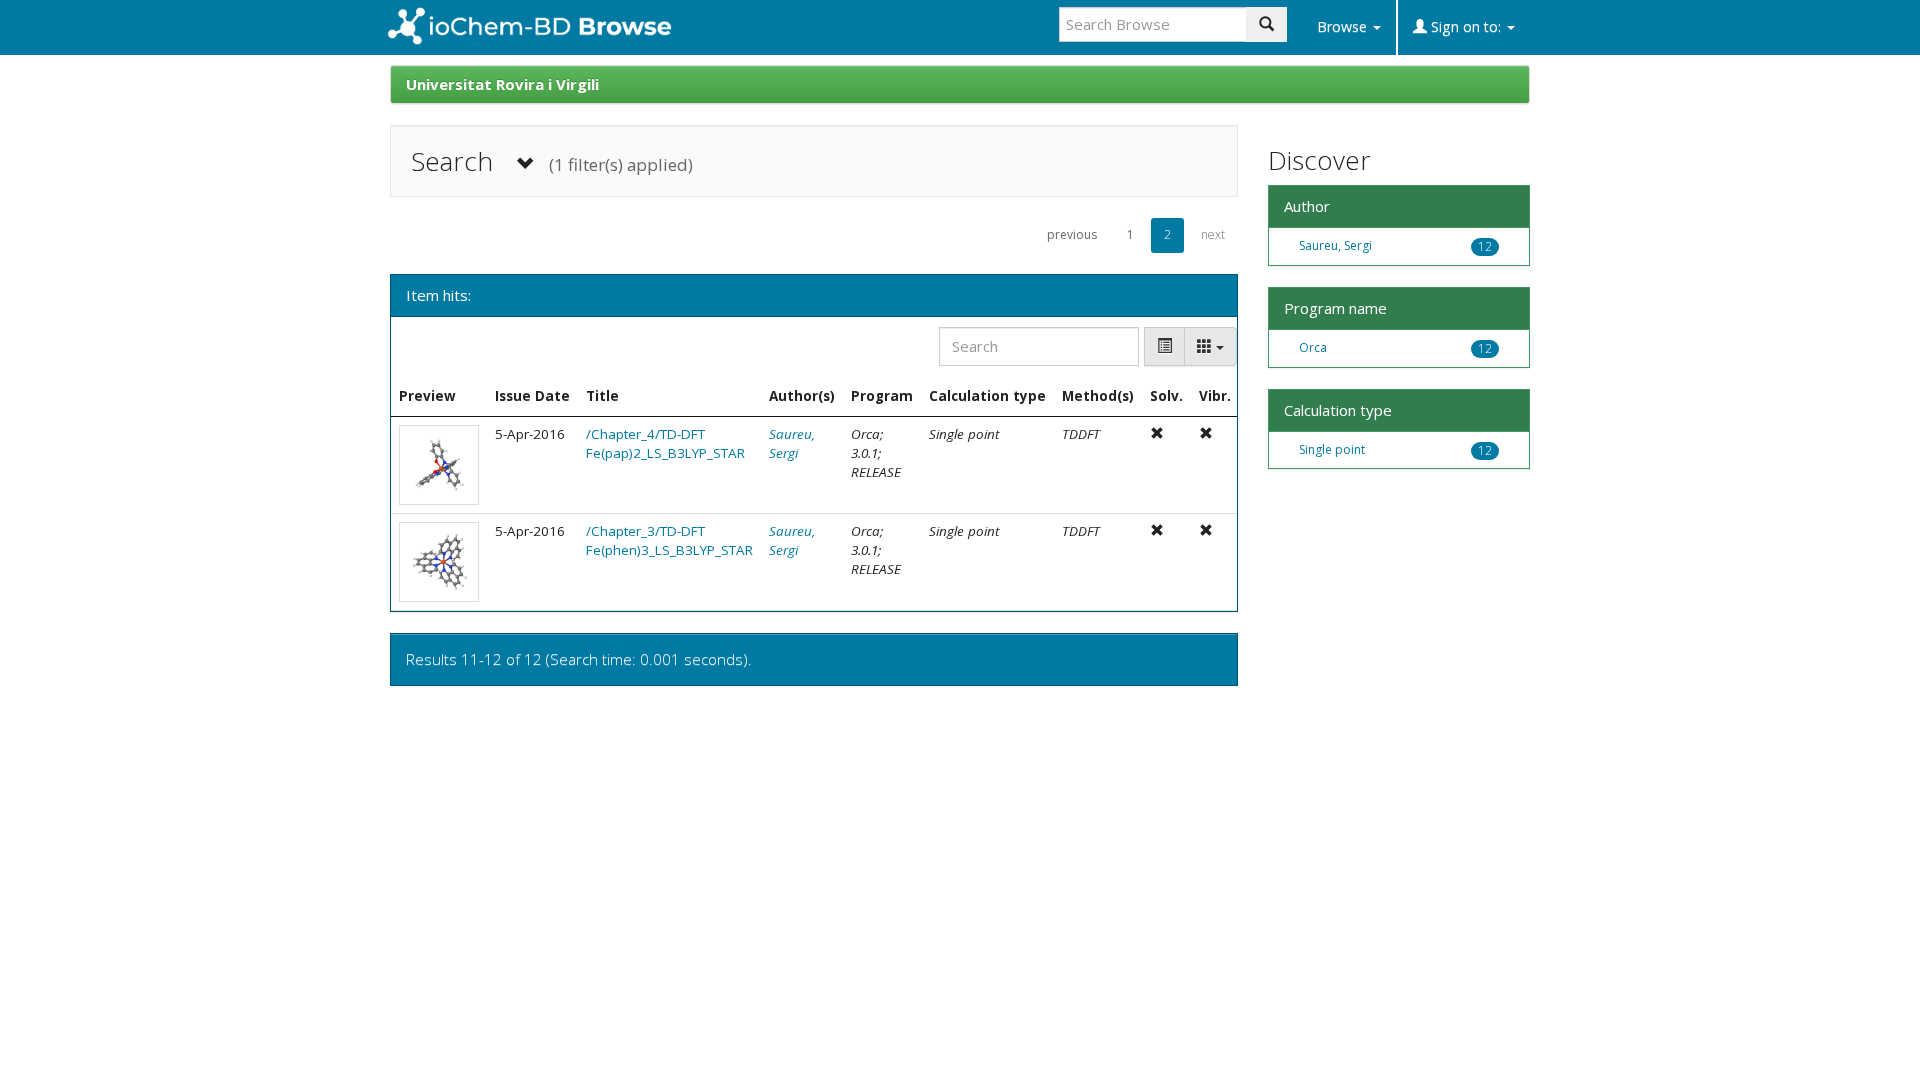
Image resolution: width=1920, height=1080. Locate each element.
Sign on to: (1466, 26)
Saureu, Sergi (792, 443)
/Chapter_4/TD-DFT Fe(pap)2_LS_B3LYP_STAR (665, 443)
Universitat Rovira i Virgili (502, 84)
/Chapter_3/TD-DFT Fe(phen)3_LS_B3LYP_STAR (669, 540)
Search (552, 161)
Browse (1344, 26)
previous (1072, 234)
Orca (1313, 347)
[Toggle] (1164, 346)
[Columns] (1210, 346)
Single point (1332, 449)
